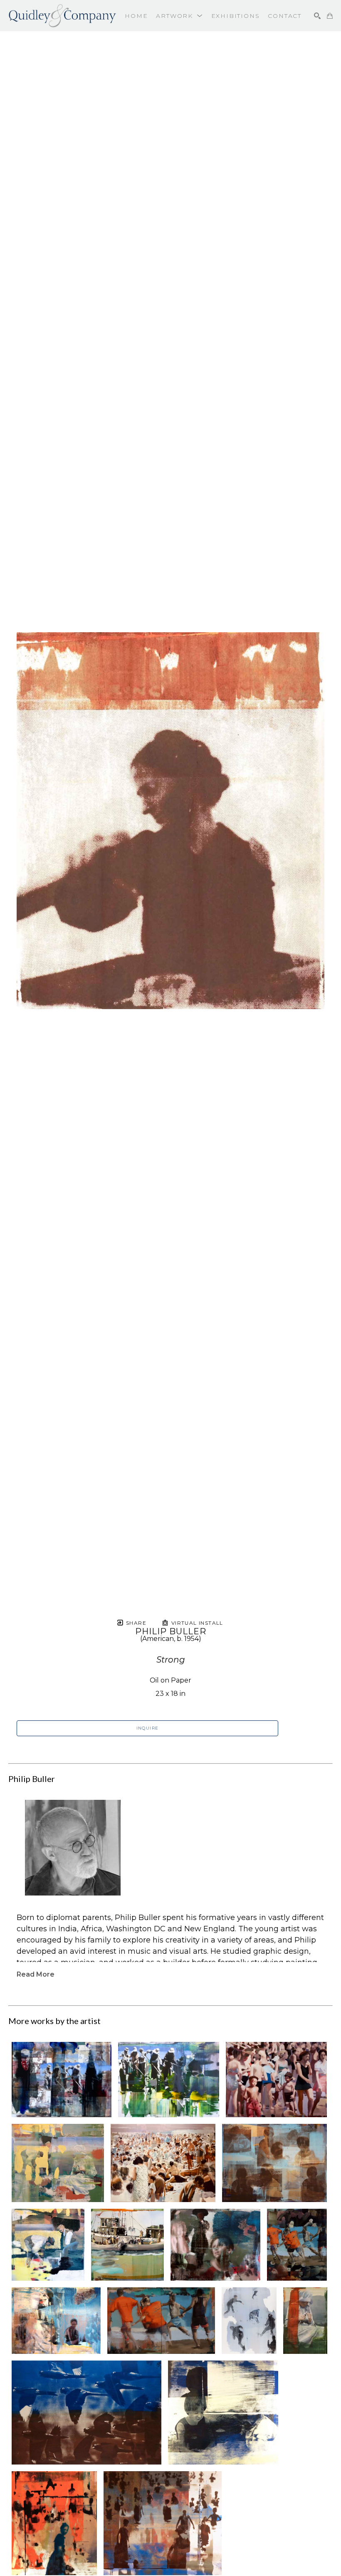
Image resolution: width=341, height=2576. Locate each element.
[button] (179, 16)
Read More (36, 1974)
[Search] (317, 16)
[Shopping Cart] (330, 16)
